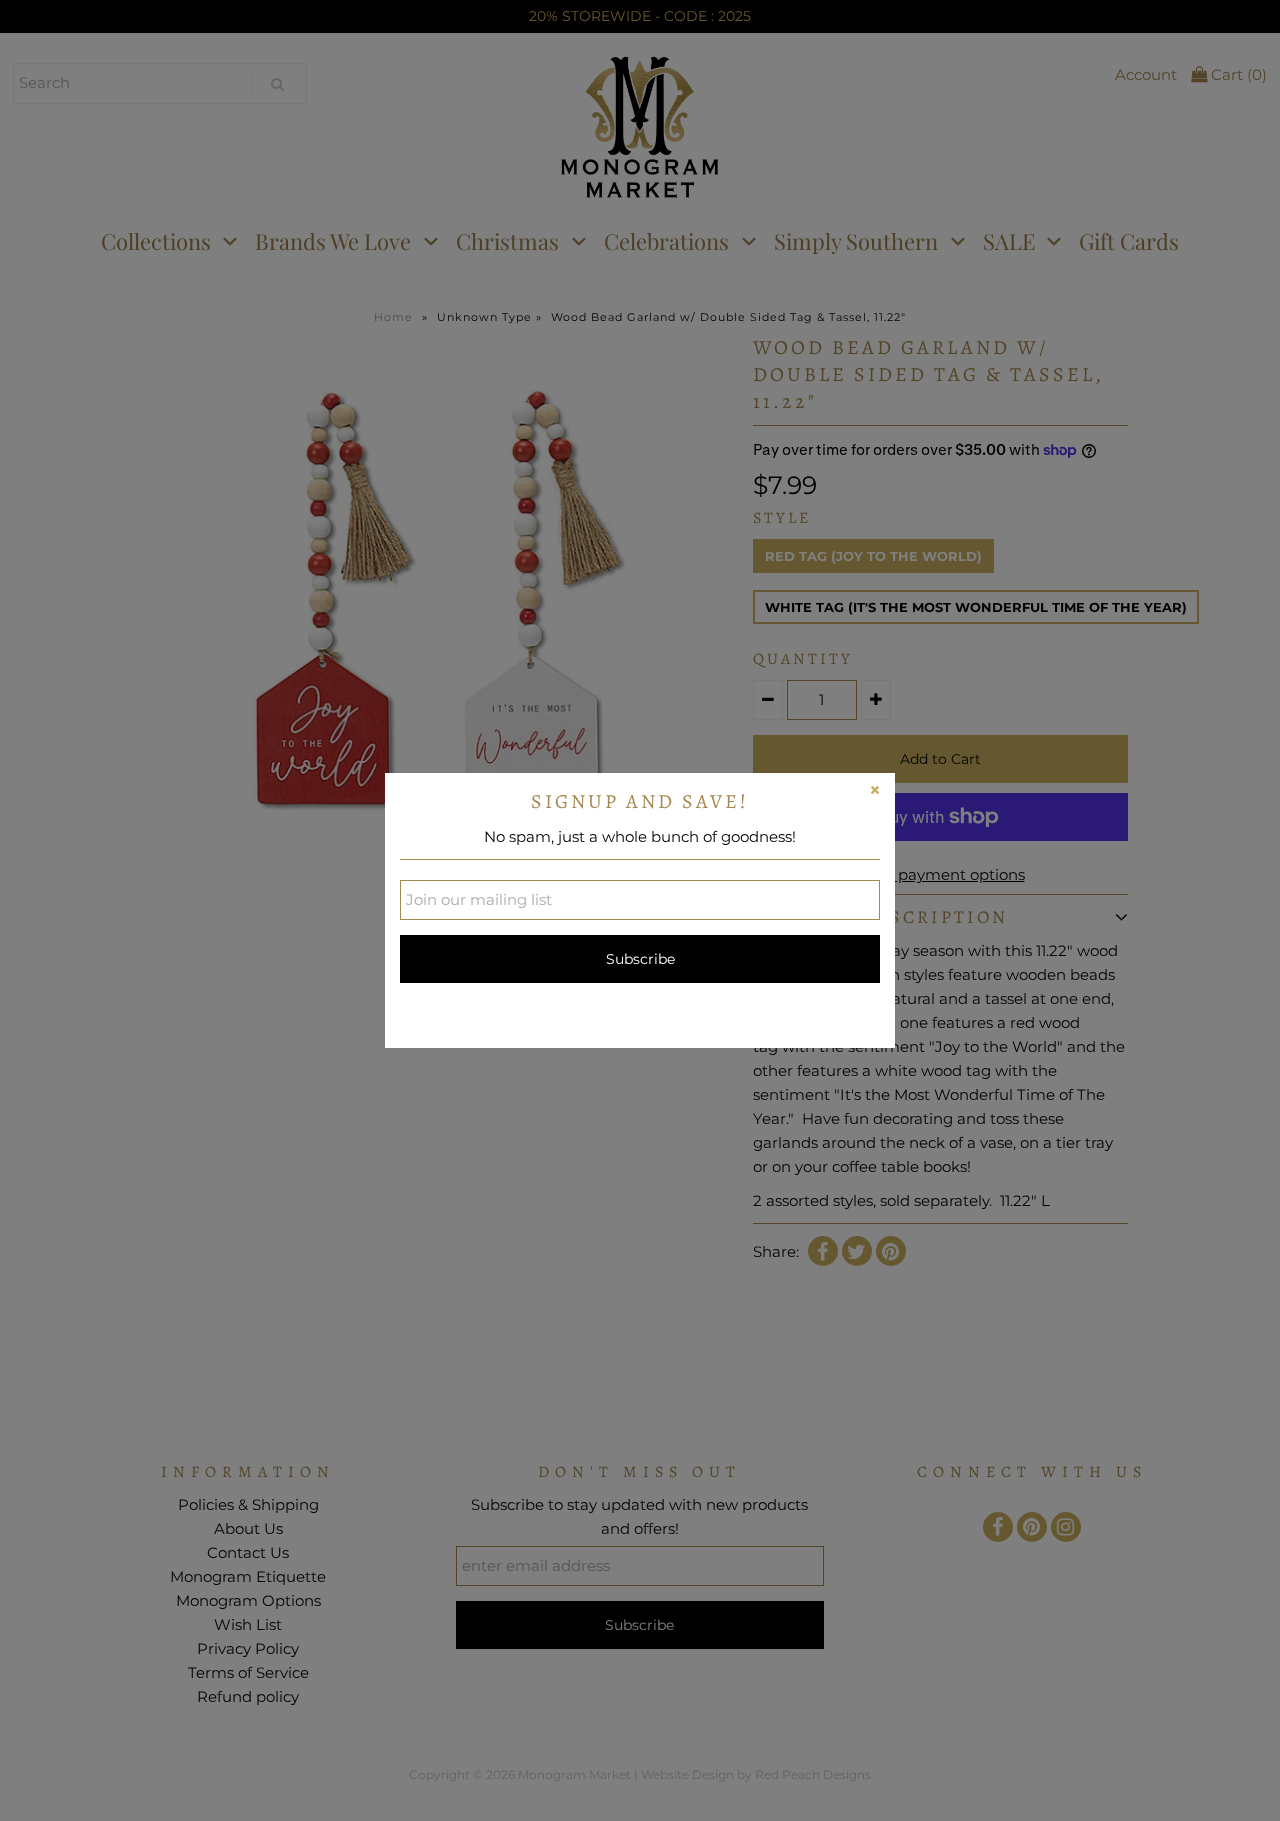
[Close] (875, 793)
